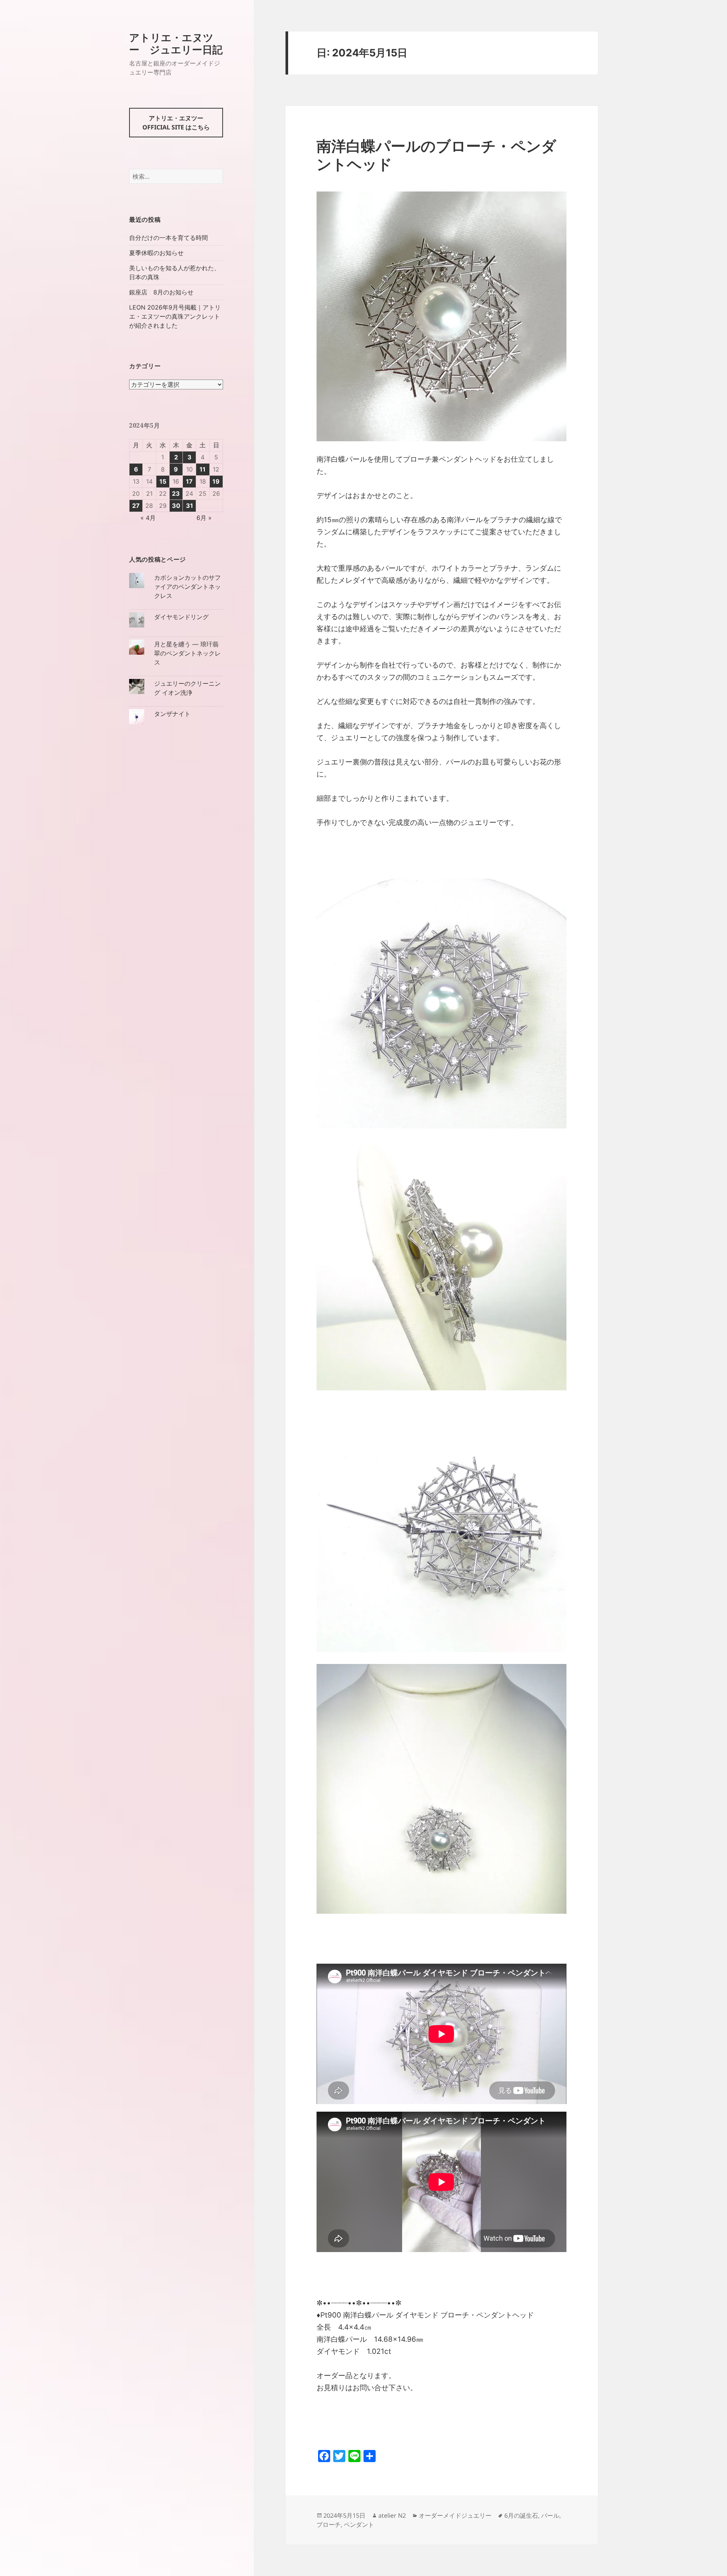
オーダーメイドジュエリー (455, 2515)
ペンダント (359, 2525)
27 (136, 506)
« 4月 (148, 518)
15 (163, 481)
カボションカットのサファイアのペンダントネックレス (187, 587)
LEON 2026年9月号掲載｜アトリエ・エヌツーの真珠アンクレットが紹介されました (175, 316)
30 (176, 506)
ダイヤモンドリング (181, 617)
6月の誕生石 (521, 2515)
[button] (442, 316)
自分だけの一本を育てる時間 (168, 238)
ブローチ (329, 2525)
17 (189, 481)
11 (203, 469)
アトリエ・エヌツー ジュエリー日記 (176, 43)
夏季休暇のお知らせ (156, 253)
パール (550, 2515)
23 (176, 493)
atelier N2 (392, 2515)
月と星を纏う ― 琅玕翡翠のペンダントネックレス (187, 653)
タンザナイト (172, 714)
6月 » (204, 518)
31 (190, 506)
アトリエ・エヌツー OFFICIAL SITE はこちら (176, 123)
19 (216, 481)
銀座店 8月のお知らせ (161, 292)
